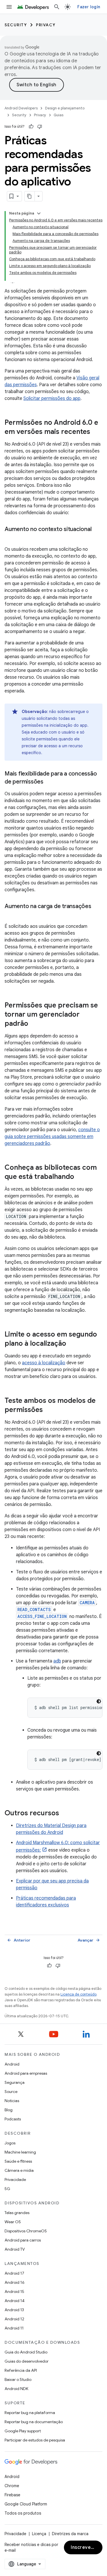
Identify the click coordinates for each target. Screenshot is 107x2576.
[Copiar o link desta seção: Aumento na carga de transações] (10, 915)
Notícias (12, 2101)
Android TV (15, 2249)
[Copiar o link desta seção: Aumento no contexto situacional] (10, 538)
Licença (39, 2534)
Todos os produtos (23, 2513)
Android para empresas (26, 2073)
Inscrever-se (86, 2547)
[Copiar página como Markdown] (30, 196)
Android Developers (21, 108)
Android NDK (16, 2389)
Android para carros (23, 2240)
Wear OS (13, 2222)
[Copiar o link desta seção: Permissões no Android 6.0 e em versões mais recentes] (96, 432)
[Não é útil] (40, 127)
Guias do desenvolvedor (27, 2361)
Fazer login (89, 7)
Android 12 (14, 2319)
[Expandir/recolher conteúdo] (39, 213)
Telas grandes (17, 2213)
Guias (58, 115)
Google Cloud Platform (26, 2504)
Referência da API (21, 2370)
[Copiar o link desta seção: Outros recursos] (65, 1814)
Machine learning (20, 2152)
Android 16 (15, 2282)
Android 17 (14, 2273)
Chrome (12, 2486)
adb (57, 1661)
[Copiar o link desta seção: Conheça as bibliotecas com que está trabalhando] (80, 1177)
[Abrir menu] (9, 7)
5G (7, 2189)
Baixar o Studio (18, 2379)
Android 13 (14, 2310)
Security (16, 25)
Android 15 (14, 2291)
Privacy (46, 25)
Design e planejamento (65, 108)
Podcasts (13, 2119)
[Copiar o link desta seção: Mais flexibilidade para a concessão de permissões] (49, 782)
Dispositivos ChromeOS (26, 2231)
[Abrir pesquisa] (57, 7)
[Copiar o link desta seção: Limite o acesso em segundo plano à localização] (72, 1344)
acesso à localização (44, 1363)
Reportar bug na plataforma (30, 2413)
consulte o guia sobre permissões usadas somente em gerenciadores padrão (52, 1137)
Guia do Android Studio (26, 2352)
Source (11, 2092)
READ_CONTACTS (34, 1610)
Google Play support (23, 2431)
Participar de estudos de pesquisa (35, 2440)
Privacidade (15, 2180)
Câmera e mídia (19, 2170)
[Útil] (31, 127)
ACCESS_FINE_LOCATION (42, 1616)
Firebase (12, 2495)
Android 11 (14, 2328)
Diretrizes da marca (70, 2534)
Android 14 (15, 2301)
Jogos (10, 2143)
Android (12, 2064)
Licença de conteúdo (78, 1994)
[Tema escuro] (99, 1701)
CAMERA (87, 1603)
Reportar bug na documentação (34, 2422)
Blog (9, 2110)
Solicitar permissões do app (52, 398)
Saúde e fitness (18, 2161)
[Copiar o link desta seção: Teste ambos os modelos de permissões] (49, 1410)
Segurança (15, 2082)
